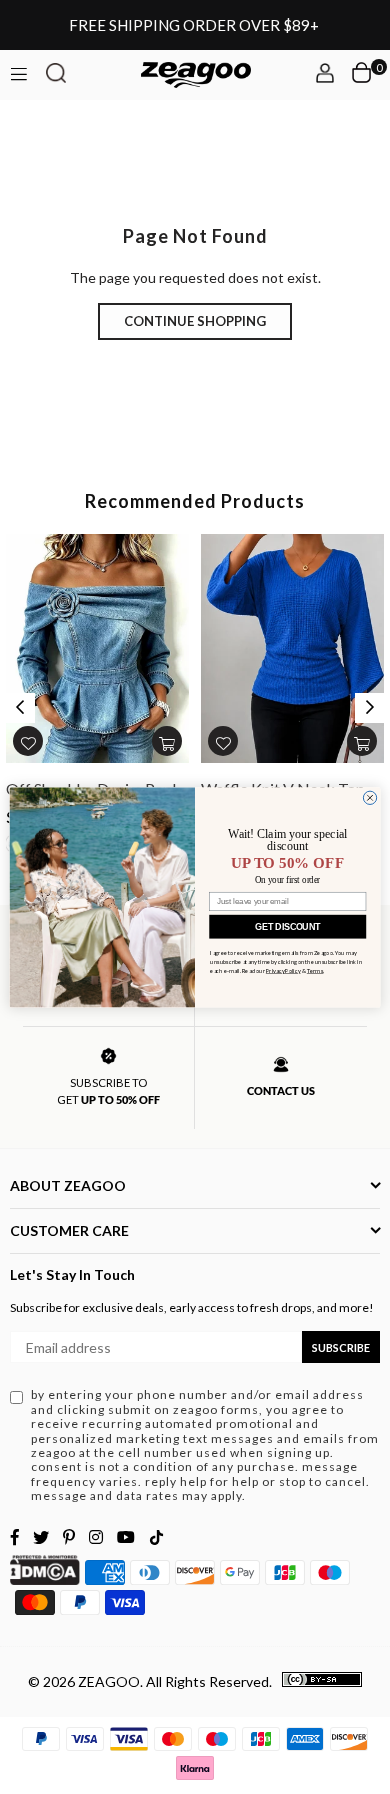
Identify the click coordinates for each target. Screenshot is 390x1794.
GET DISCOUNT (287, 926)
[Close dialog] (369, 797)
